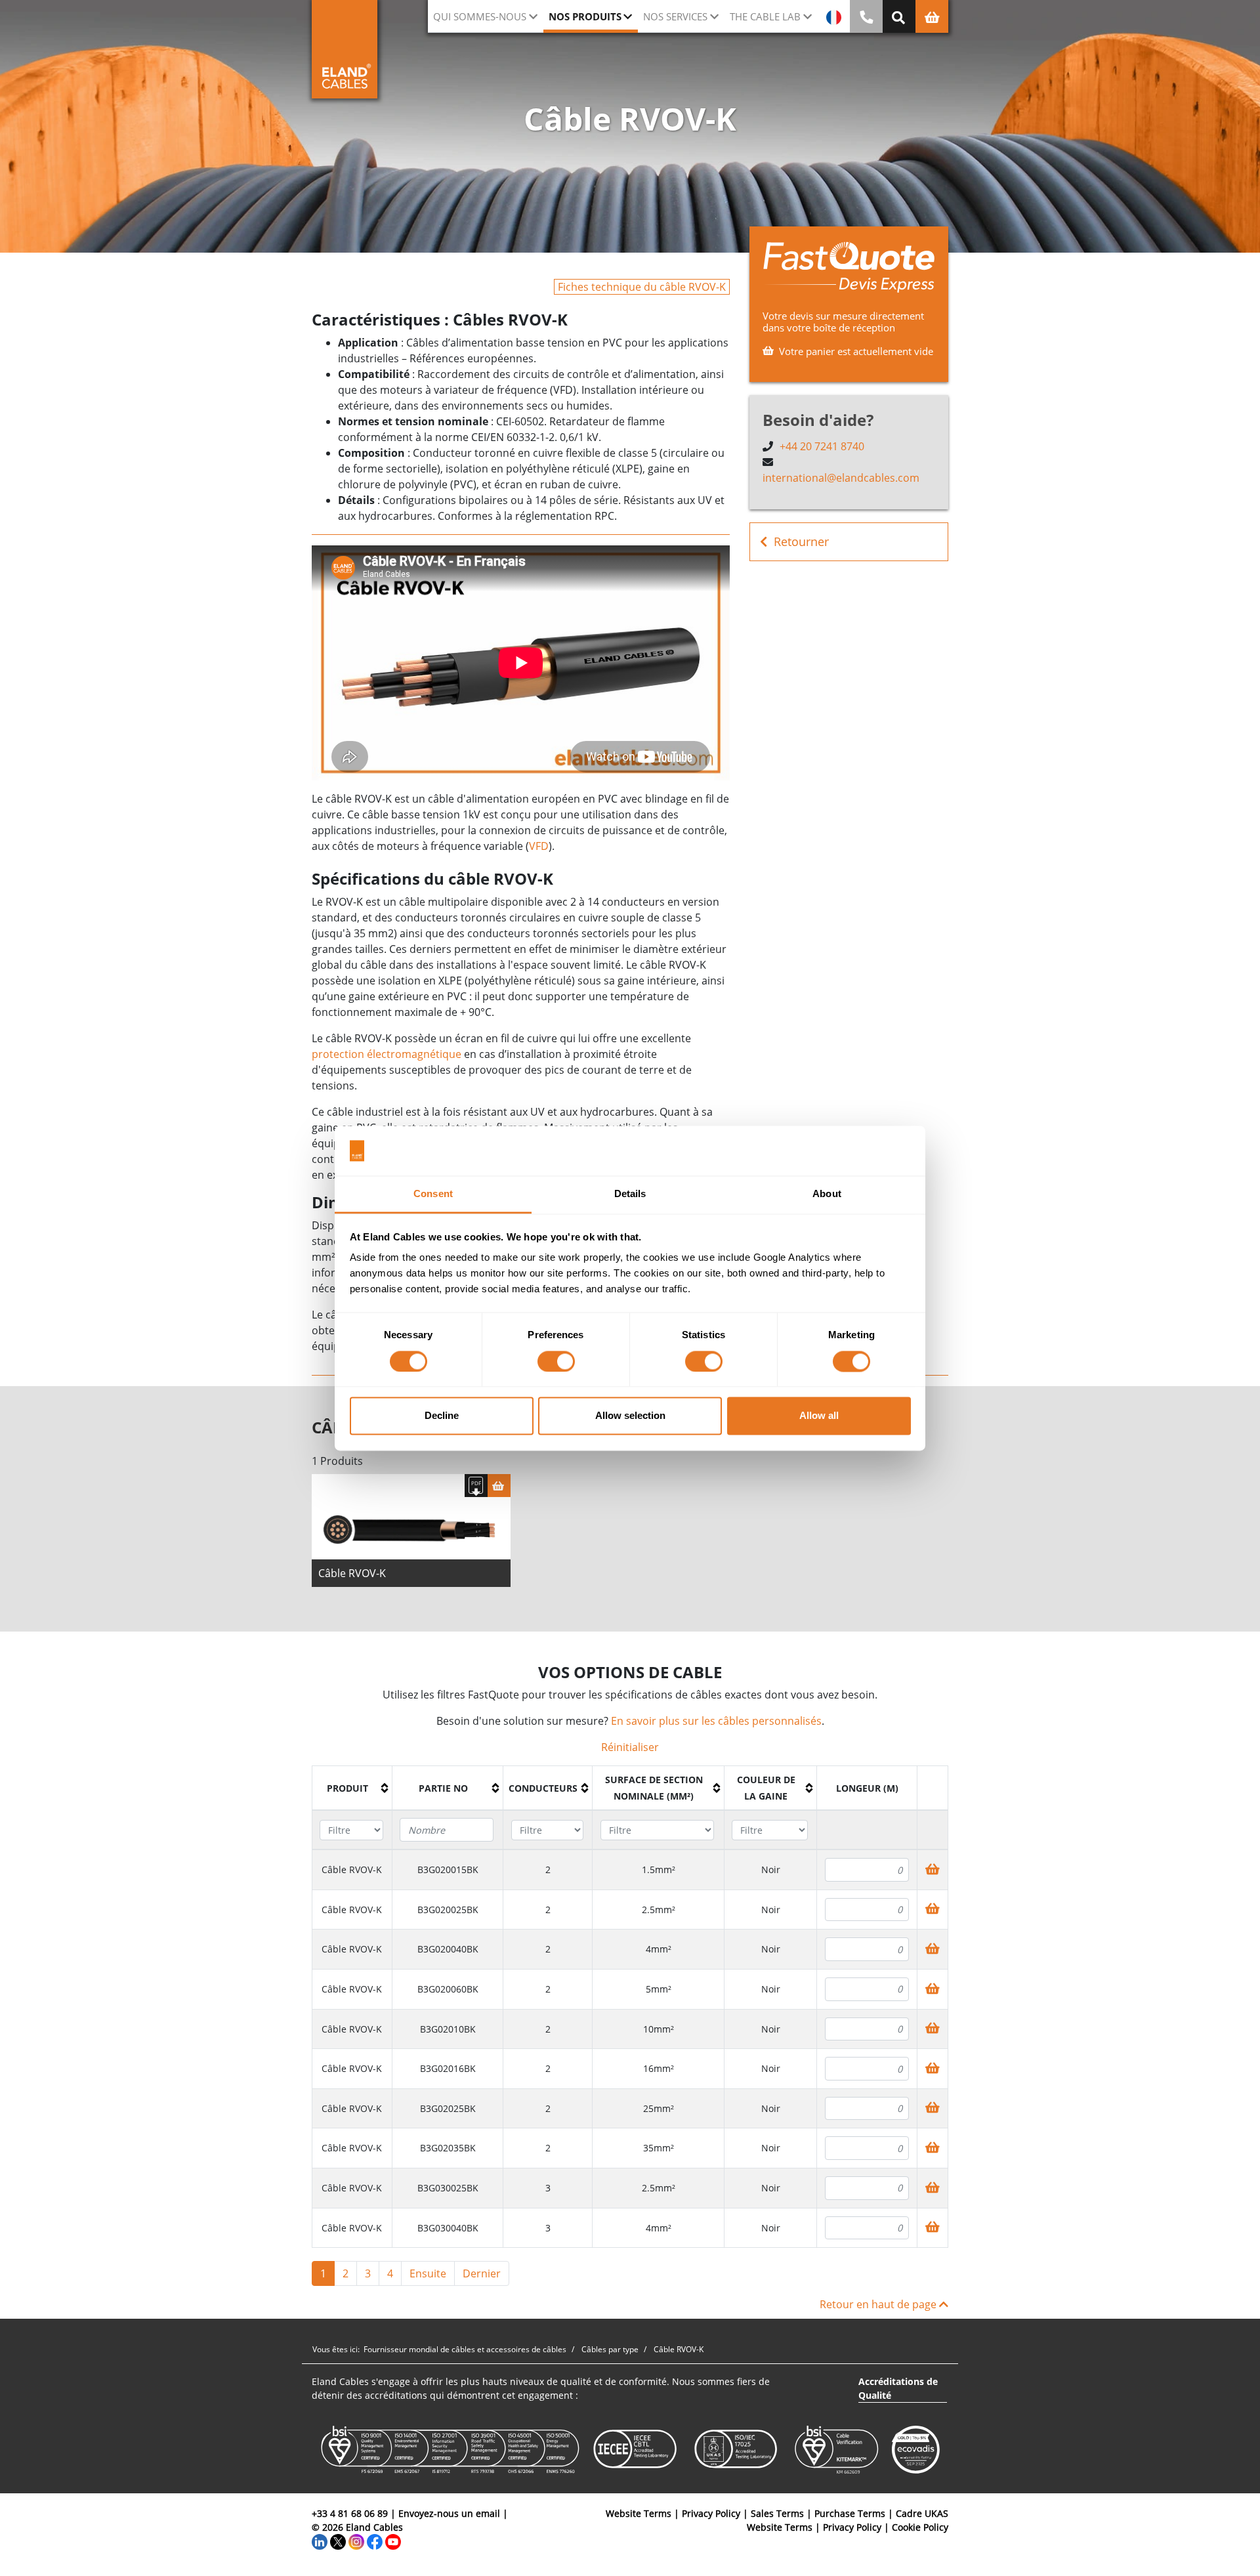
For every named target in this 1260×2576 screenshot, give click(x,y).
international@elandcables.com (841, 478)
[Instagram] (356, 2541)
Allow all (819, 1416)
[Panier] (499, 1486)
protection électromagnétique (387, 1054)
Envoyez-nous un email (449, 2513)
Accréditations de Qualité (898, 2388)
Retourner (801, 541)
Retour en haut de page (879, 2304)
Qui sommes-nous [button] (480, 16)
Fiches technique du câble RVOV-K (642, 287)
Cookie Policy (920, 2527)
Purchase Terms (850, 2513)
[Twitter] (338, 2541)
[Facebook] (375, 2541)
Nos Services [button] (675, 16)
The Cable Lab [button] (765, 16)
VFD (539, 846)
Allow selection (630, 1416)
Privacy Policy (711, 2513)
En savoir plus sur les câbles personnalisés (716, 1721)
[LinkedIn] (320, 2541)
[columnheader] (352, 1788)
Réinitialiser (630, 1747)
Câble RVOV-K (352, 1573)
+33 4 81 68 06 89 (350, 2513)
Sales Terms (777, 2513)
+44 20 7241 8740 (822, 446)
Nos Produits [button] (585, 16)
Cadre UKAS (922, 2513)
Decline (442, 1416)
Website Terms (639, 2513)
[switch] (556, 1361)
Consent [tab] (433, 1194)
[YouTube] (393, 2541)
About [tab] (827, 1194)
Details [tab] (630, 1194)
